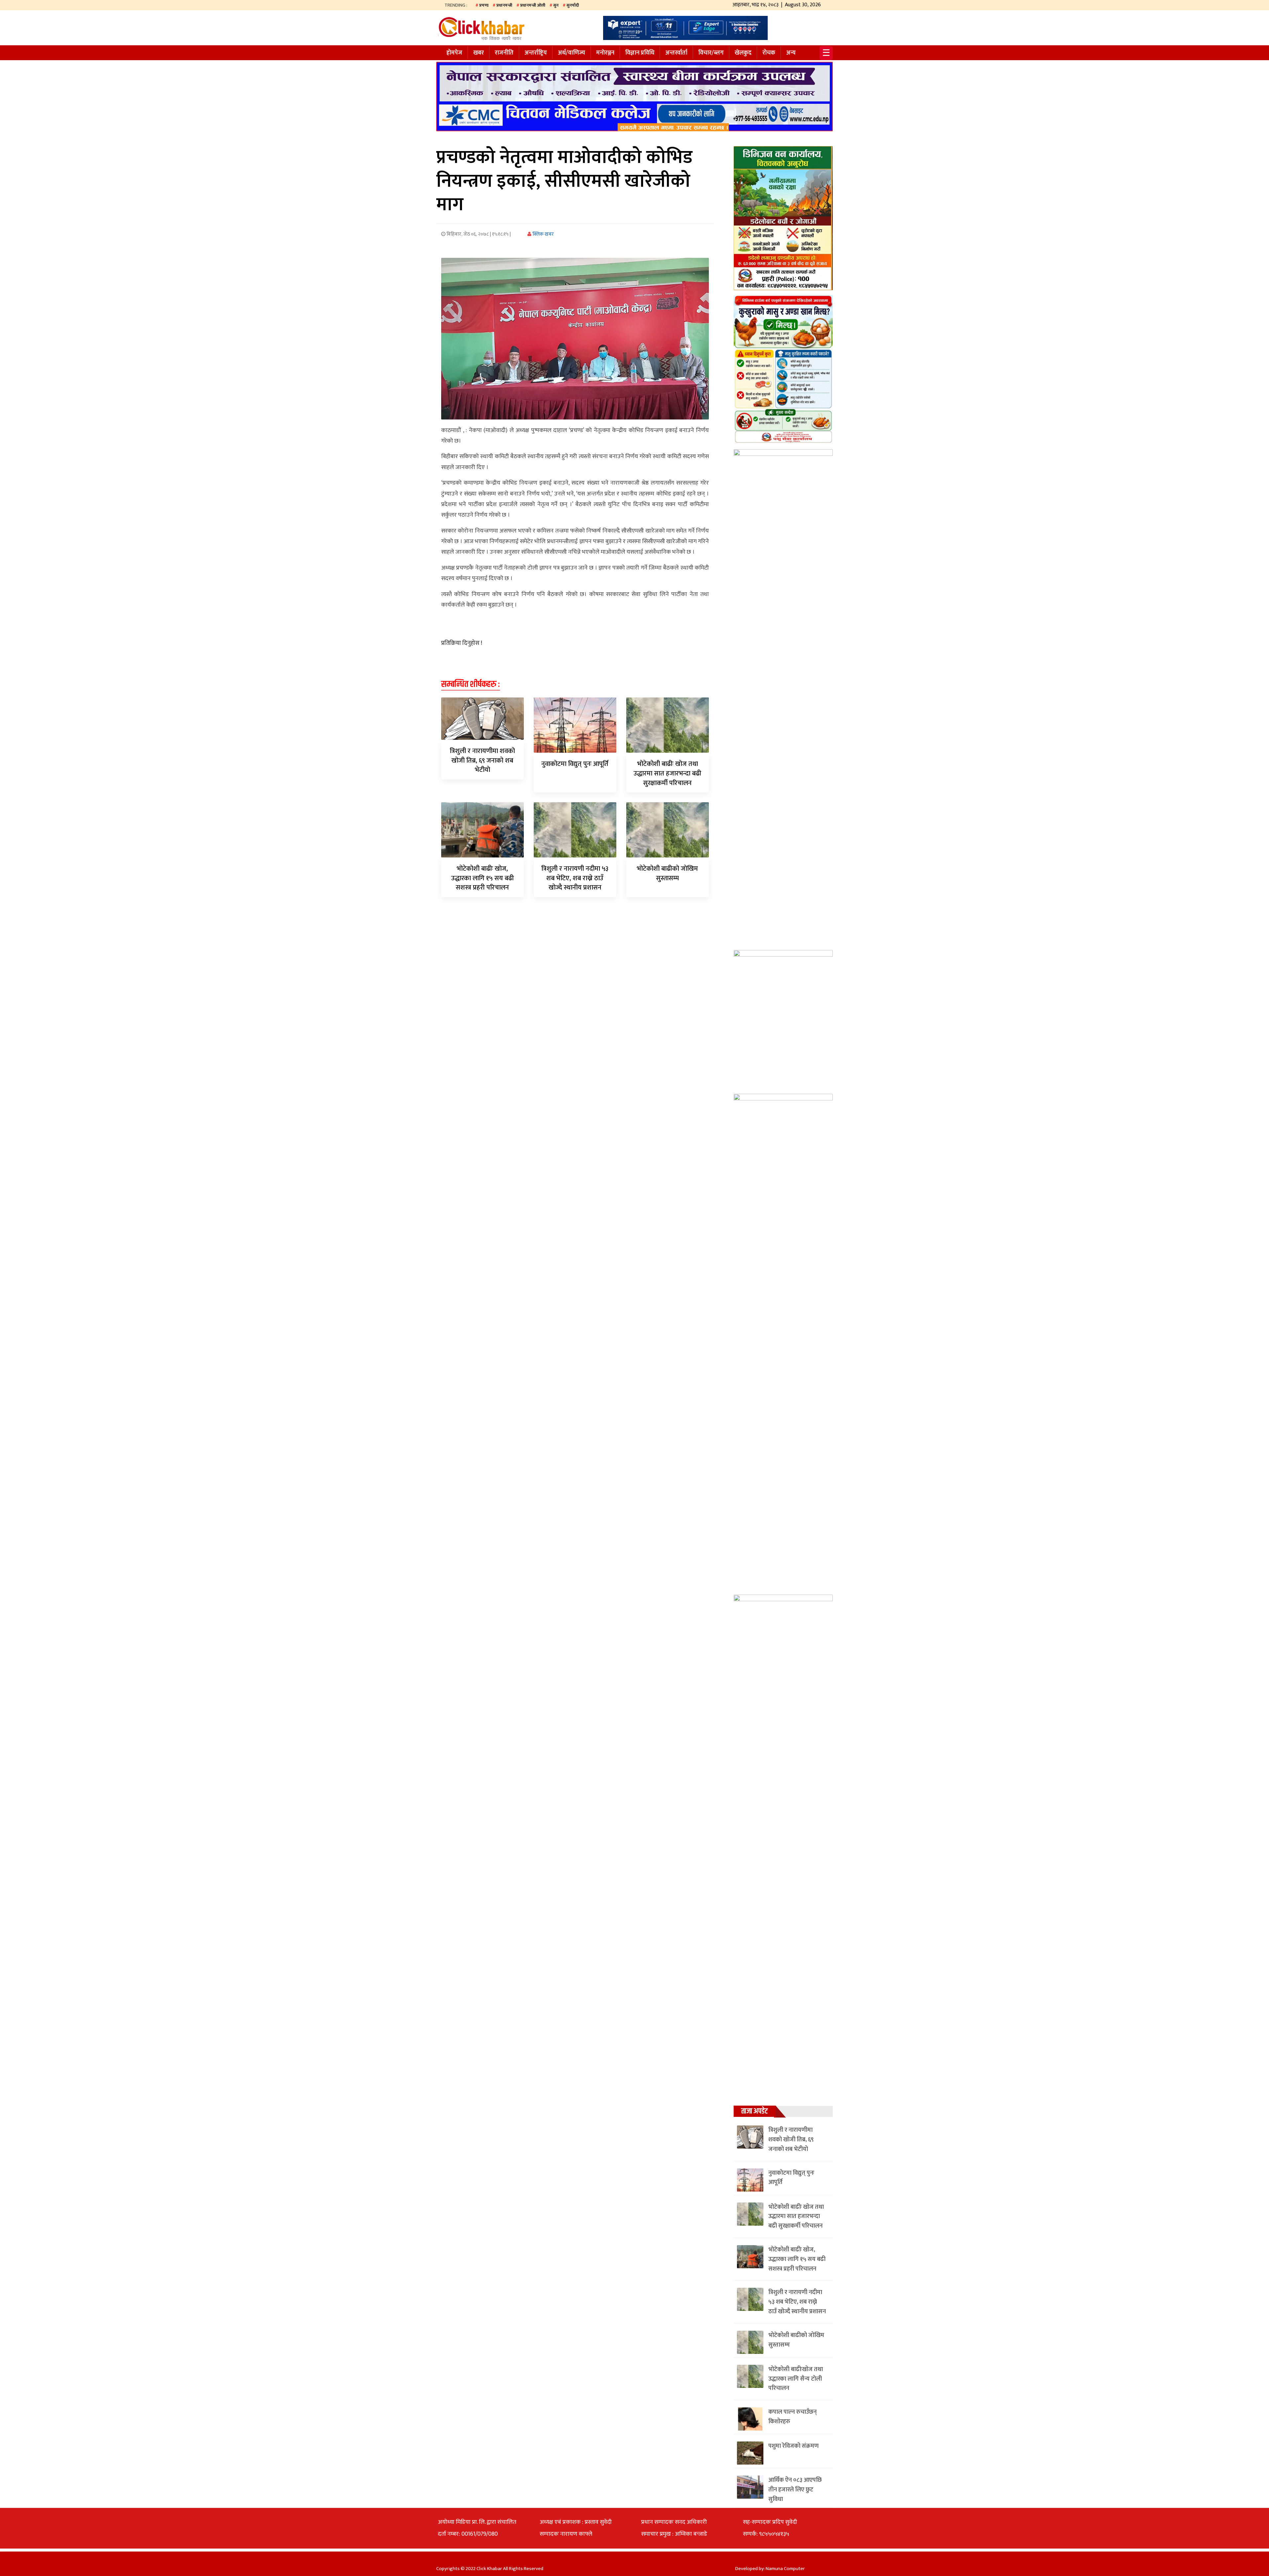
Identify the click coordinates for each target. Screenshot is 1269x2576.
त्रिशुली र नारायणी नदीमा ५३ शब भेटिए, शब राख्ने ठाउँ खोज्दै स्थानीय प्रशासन (575, 878)
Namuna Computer (785, 2569)
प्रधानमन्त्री (504, 5)
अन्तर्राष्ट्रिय (536, 53)
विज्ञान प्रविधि (640, 53)
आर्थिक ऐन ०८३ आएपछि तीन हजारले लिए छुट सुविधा (795, 2490)
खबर (479, 53)
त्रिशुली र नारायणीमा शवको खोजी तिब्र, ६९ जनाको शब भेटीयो (482, 761)
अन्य (791, 53)
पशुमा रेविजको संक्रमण (793, 2446)
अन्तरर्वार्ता (676, 53)
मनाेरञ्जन (605, 53)
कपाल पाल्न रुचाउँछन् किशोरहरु (792, 2417)
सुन (556, 5)
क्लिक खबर (543, 234)
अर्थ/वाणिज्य (572, 53)
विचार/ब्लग (711, 53)
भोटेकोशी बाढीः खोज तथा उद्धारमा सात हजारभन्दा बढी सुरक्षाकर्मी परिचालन (667, 773)
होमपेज (454, 53)
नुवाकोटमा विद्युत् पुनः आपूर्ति (575, 764)
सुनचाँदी (573, 5)
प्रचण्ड (484, 5)
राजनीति (504, 53)
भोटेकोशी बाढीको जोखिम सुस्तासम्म (667, 873)
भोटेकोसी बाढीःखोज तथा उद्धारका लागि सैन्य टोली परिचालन (796, 2379)
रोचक (769, 53)
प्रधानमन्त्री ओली (533, 5)
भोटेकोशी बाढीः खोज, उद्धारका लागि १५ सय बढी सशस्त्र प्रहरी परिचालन (482, 878)
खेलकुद (743, 53)
